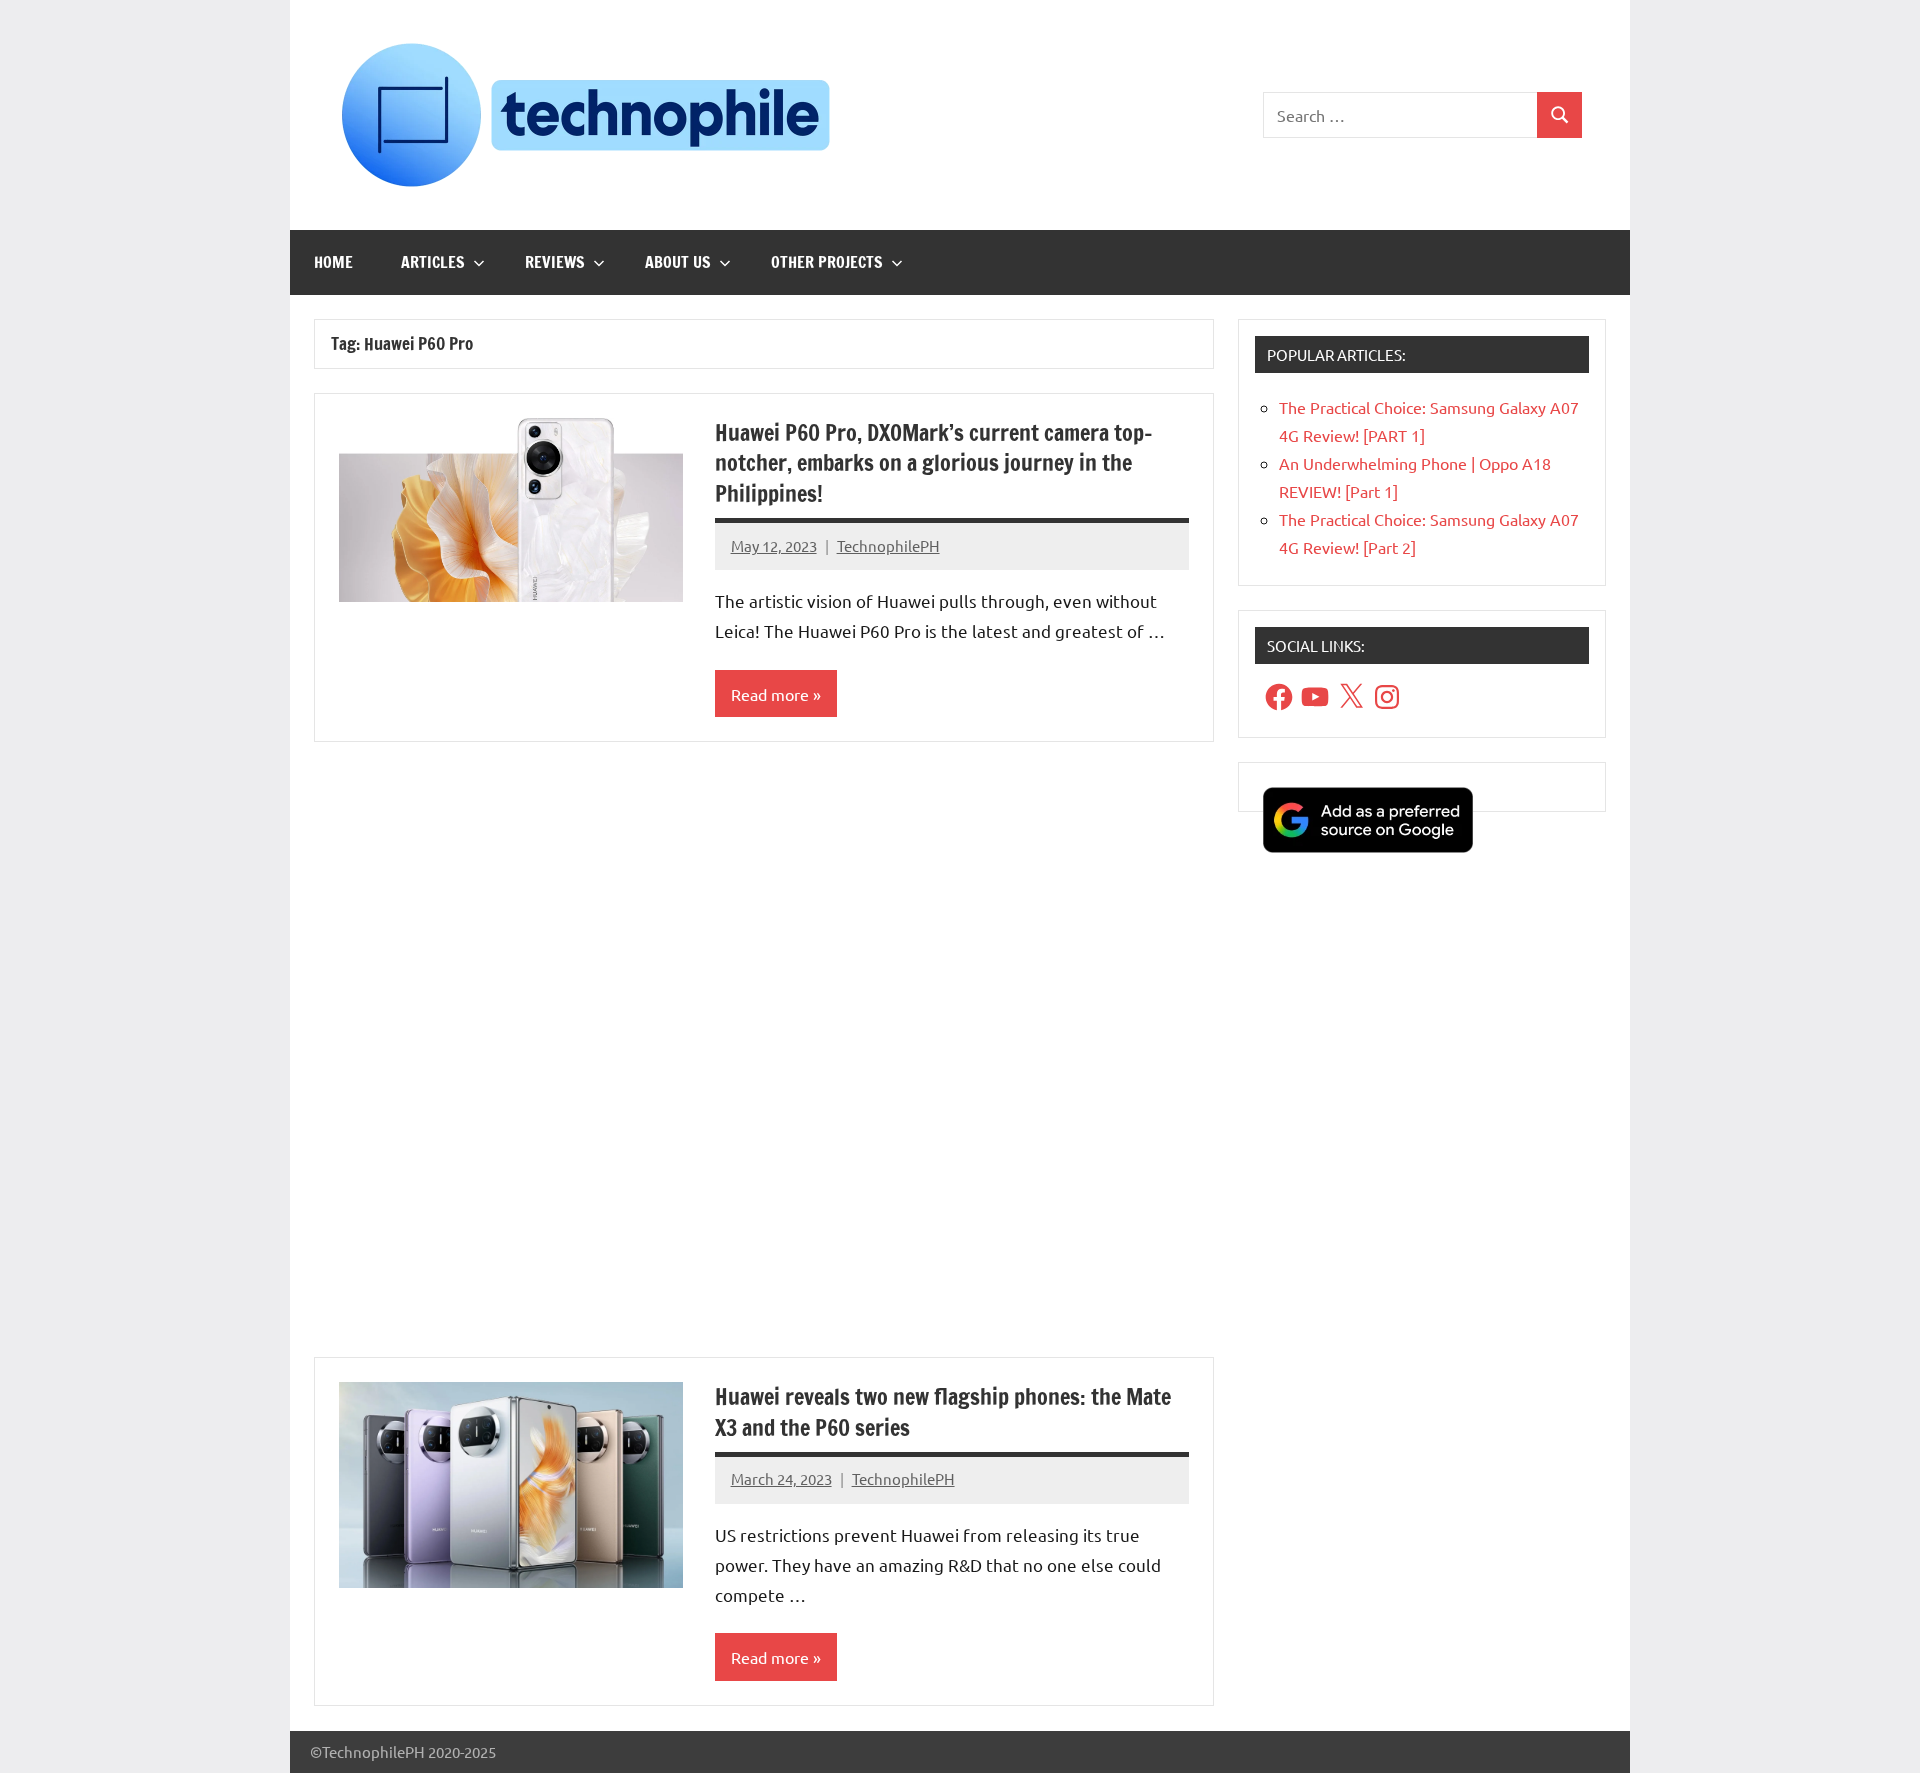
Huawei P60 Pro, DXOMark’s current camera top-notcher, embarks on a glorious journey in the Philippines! (934, 463)
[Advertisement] (764, 1061)
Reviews (555, 262)
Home (333, 262)
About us (678, 262)
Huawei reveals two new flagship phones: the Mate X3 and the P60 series (943, 1412)
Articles (433, 262)
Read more (770, 694)
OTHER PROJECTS (827, 262)
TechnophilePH (888, 545)
